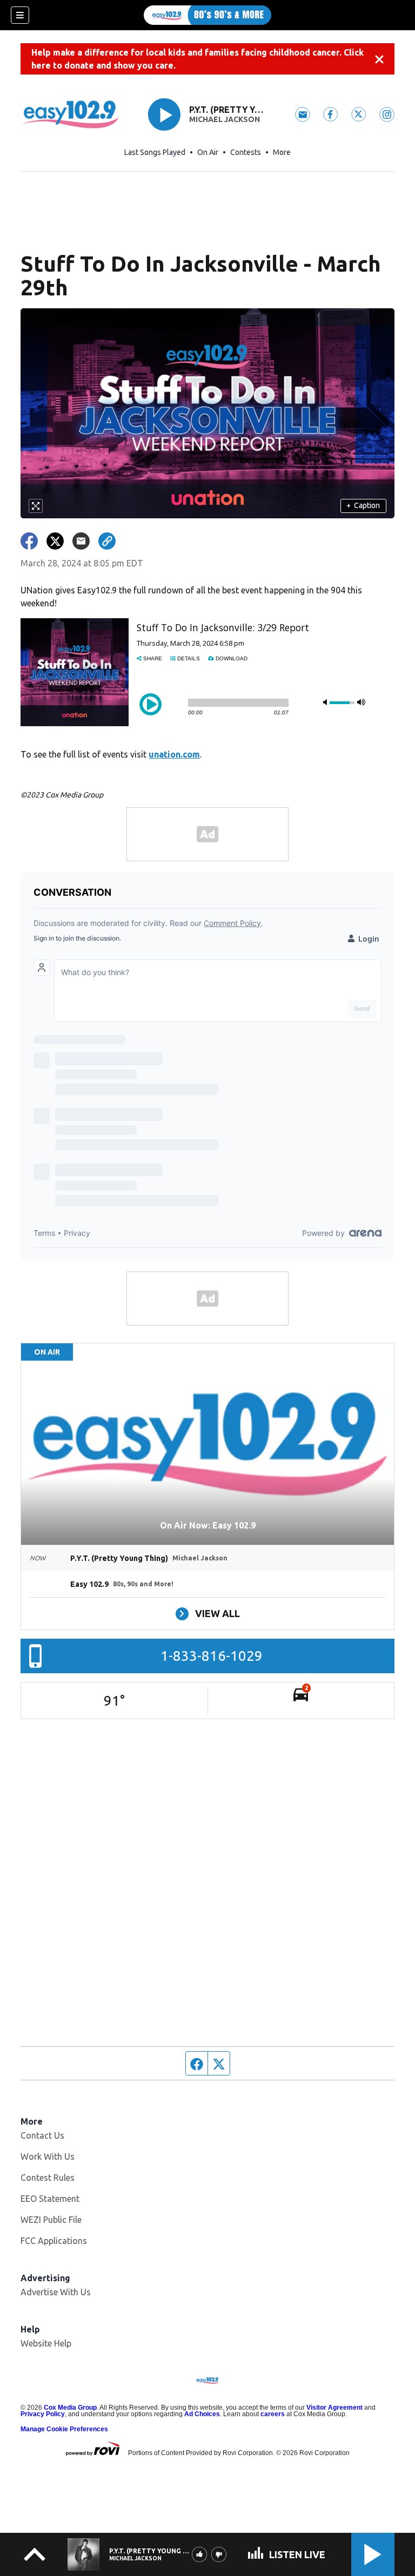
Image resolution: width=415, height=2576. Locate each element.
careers (273, 2414)
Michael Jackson (225, 119)
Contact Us (42, 2135)
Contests (246, 152)
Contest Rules (48, 2178)
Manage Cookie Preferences (64, 2429)
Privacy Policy (43, 2414)
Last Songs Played (155, 152)
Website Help (46, 2343)
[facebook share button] (29, 541)
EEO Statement (50, 2199)
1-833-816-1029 (212, 1656)
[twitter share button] (55, 541)
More (282, 152)
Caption (363, 505)
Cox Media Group (70, 2408)
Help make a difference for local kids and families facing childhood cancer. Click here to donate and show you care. (198, 59)
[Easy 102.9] (207, 15)
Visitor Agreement (334, 2408)
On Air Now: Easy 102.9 (208, 1525)
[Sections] (20, 15)
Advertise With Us (56, 2292)
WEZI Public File (51, 2220)
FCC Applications (54, 2241)
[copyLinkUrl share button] (107, 541)
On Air (208, 152)
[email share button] (81, 541)
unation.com (174, 754)
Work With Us (48, 2156)
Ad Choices (202, 2414)
